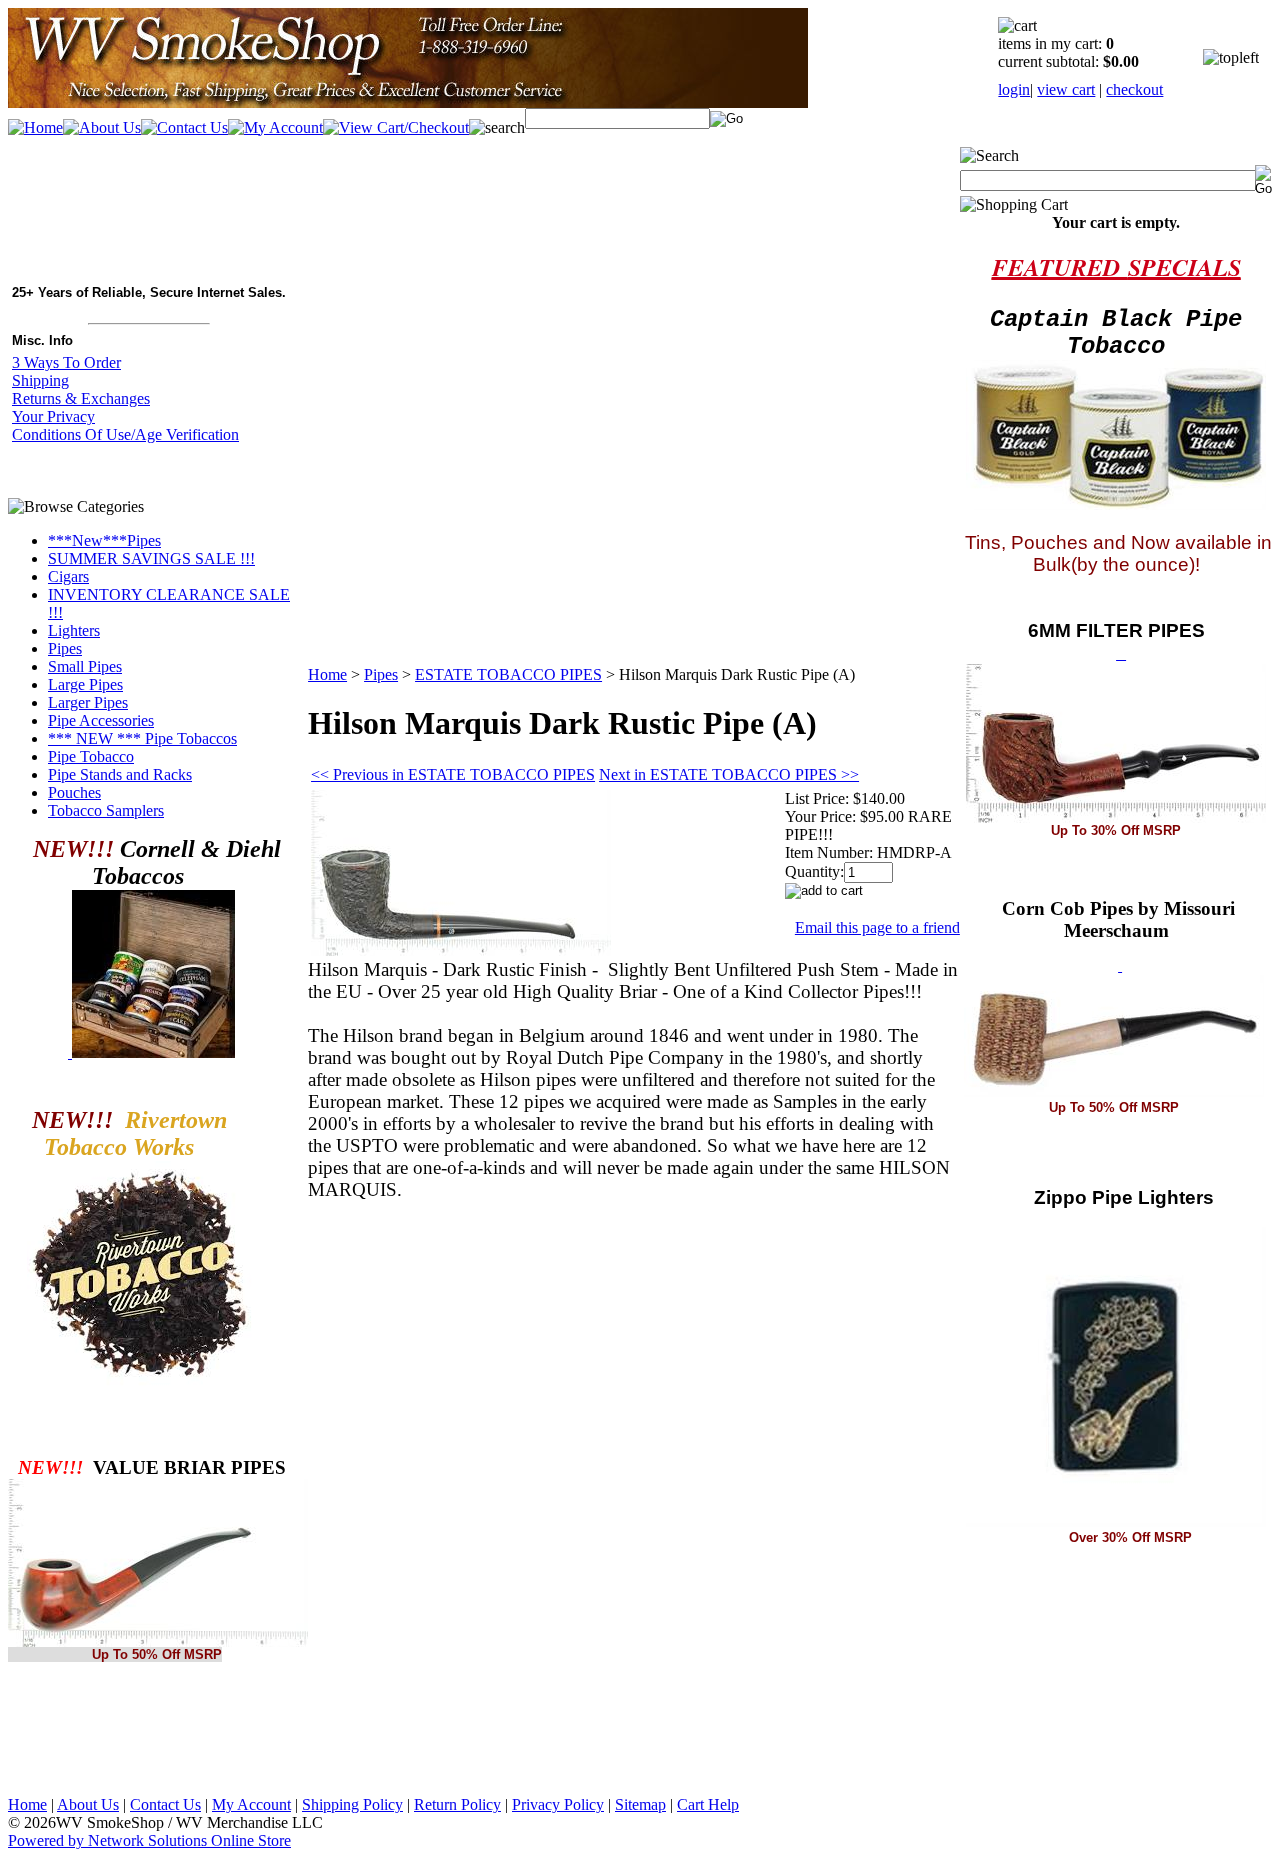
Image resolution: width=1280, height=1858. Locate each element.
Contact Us (165, 1804)
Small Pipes (85, 666)
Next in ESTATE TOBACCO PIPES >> (729, 774)
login (1014, 89)
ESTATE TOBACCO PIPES (508, 674)
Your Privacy (53, 416)
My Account (251, 1804)
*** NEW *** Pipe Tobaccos (142, 738)
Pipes (65, 648)
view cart (1066, 89)
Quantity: (814, 871)
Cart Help (708, 1804)
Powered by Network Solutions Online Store (149, 1840)
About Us (88, 1804)
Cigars (68, 576)
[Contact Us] (184, 127)
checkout (1134, 89)
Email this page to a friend (877, 927)
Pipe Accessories (101, 720)
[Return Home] (408, 102)
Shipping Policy (352, 1804)
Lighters (74, 630)
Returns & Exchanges (81, 398)
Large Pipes (85, 684)
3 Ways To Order (66, 362)
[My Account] (275, 127)
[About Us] (102, 127)
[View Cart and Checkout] (396, 127)
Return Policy (457, 1804)
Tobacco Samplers (106, 810)
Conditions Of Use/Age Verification (125, 434)
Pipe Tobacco (91, 756)
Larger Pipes (88, 702)
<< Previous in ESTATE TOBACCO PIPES (453, 774)
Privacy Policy (558, 1804)
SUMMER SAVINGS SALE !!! (151, 558)
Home (327, 674)
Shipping (40, 380)
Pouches (74, 792)
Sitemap (640, 1804)
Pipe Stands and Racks (120, 774)
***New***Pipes (104, 540)
